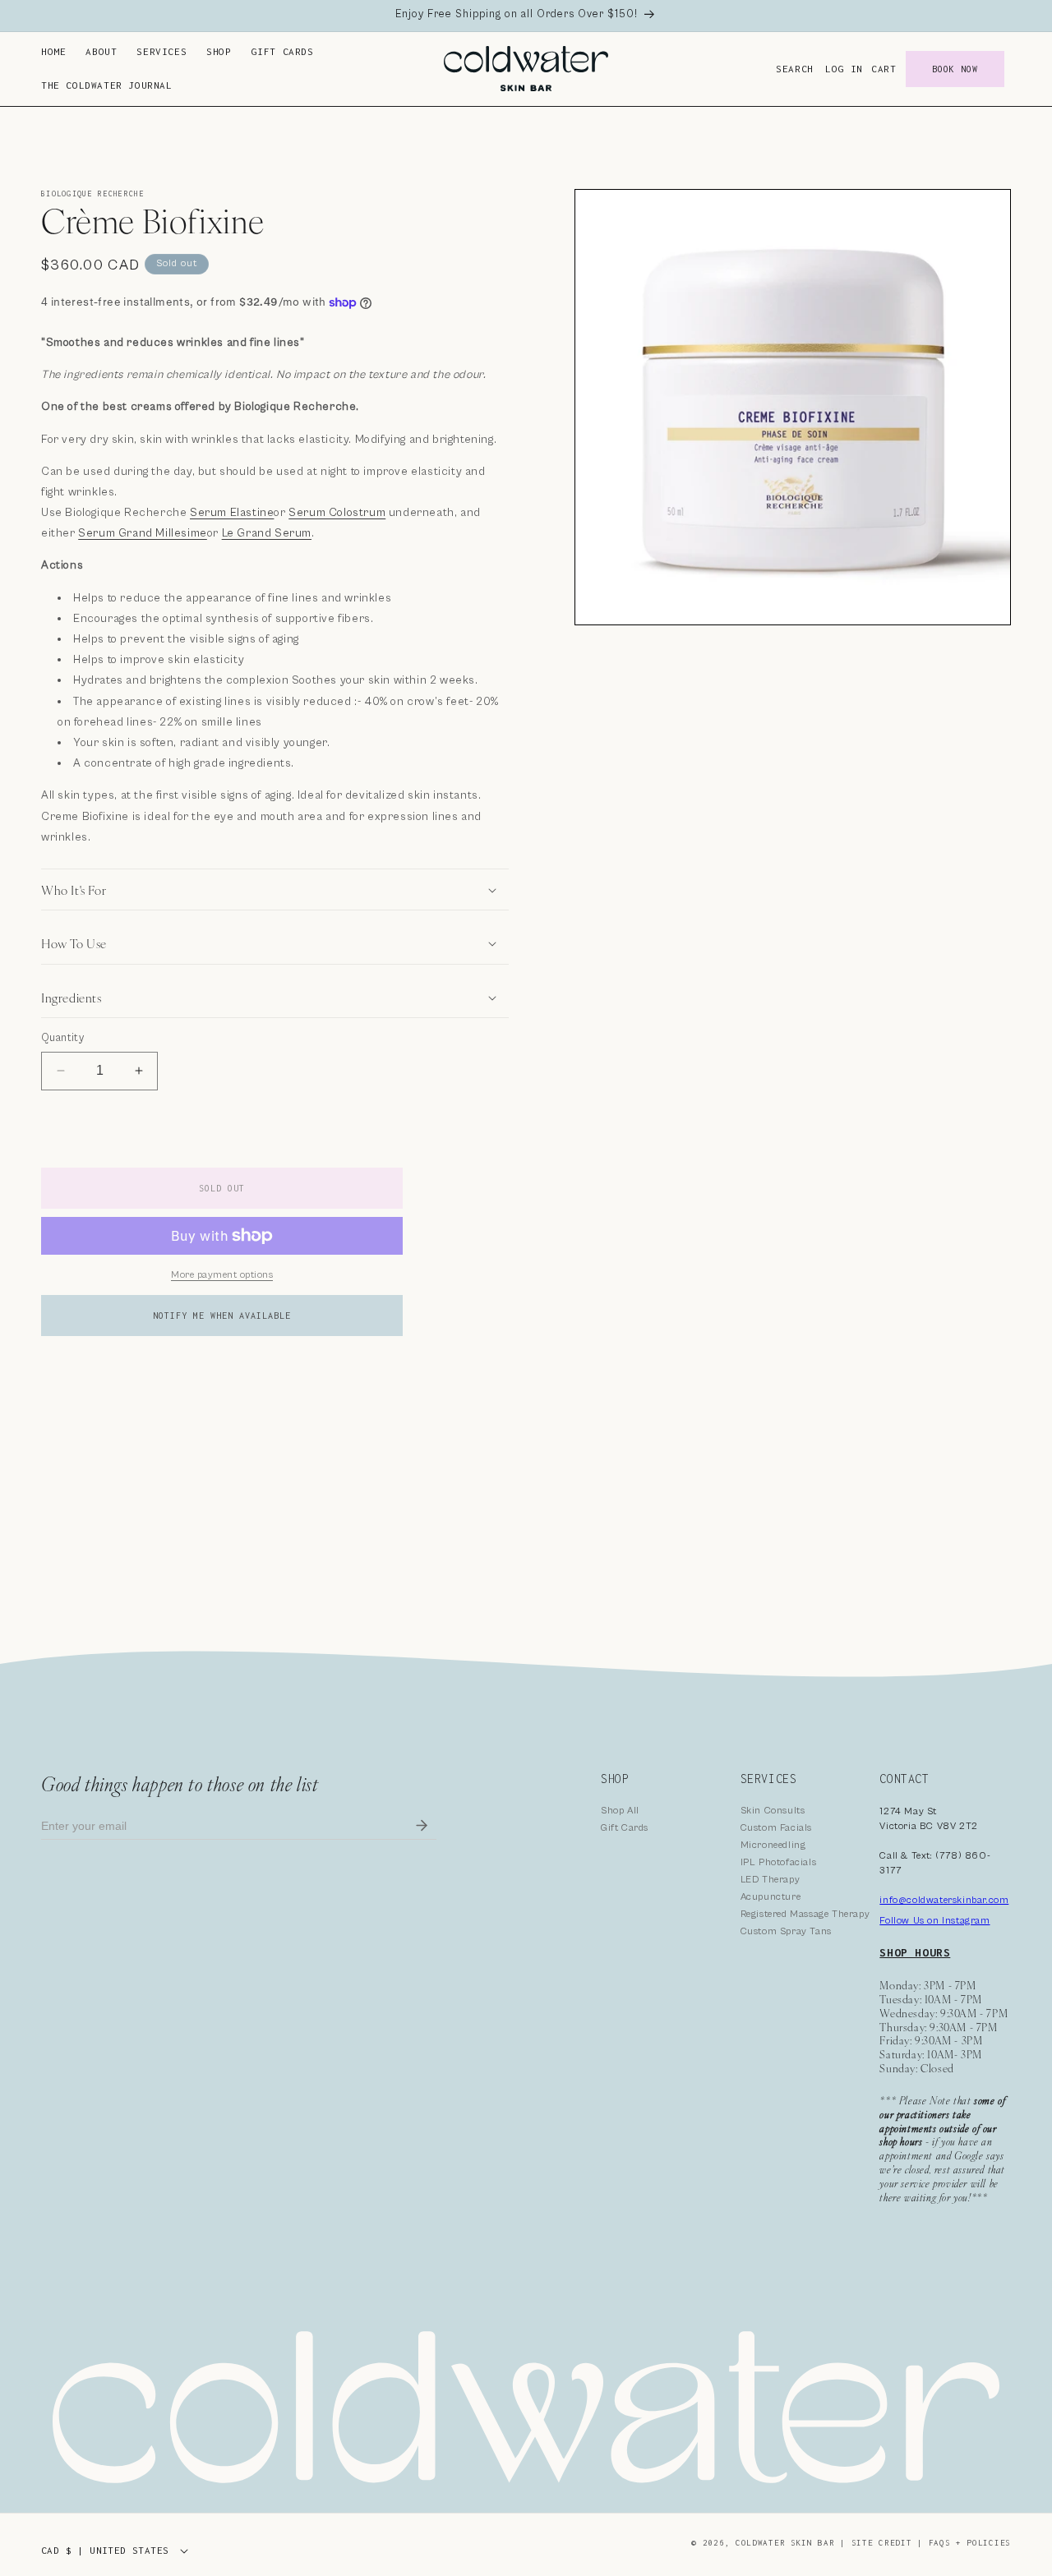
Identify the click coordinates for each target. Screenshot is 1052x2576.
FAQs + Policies (970, 2543)
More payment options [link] (222, 1275)
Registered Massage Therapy (805, 1914)
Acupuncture (771, 1897)
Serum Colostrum (337, 513)
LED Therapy (771, 1880)
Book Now (955, 69)
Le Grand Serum (267, 533)
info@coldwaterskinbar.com (944, 1900)
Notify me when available (222, 1316)
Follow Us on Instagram (934, 1921)
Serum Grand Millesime (143, 533)
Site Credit (882, 2543)
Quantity (62, 1038)
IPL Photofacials (779, 1862)
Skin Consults (773, 1811)
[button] (101, 52)
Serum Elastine (232, 513)
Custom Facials (776, 1828)
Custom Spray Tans (786, 1931)
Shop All (620, 1811)
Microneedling (773, 1845)
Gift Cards (625, 1828)
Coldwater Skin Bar (788, 2543)
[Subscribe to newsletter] (422, 1826)
